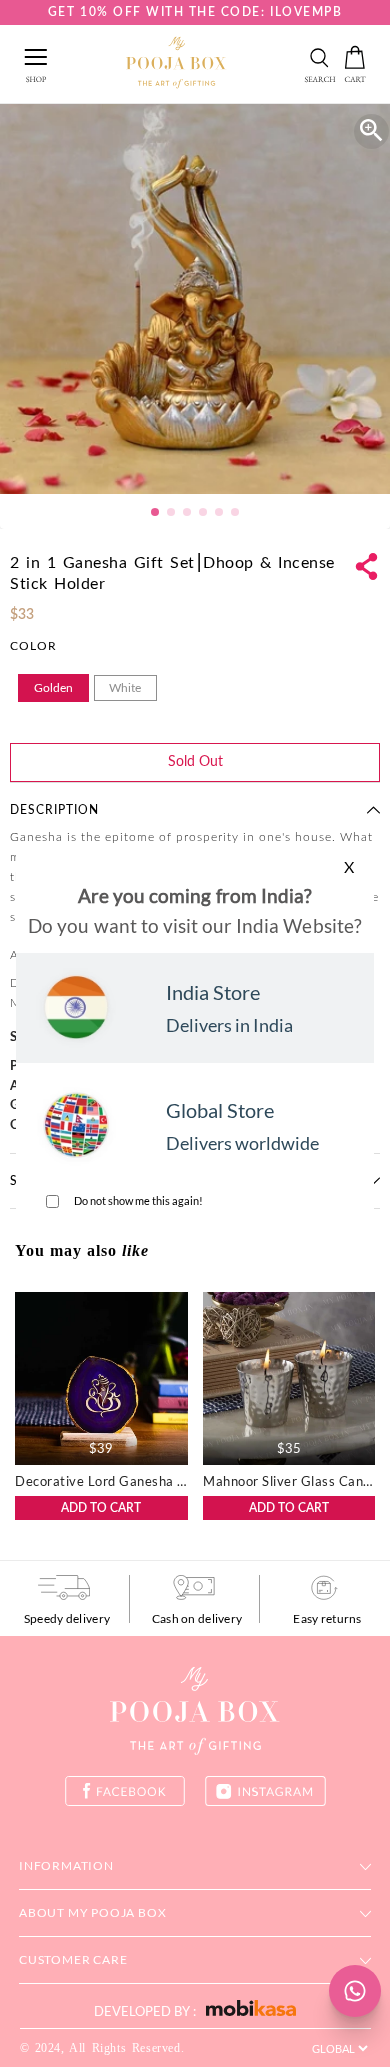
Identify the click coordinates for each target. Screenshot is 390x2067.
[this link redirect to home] (176, 64)
